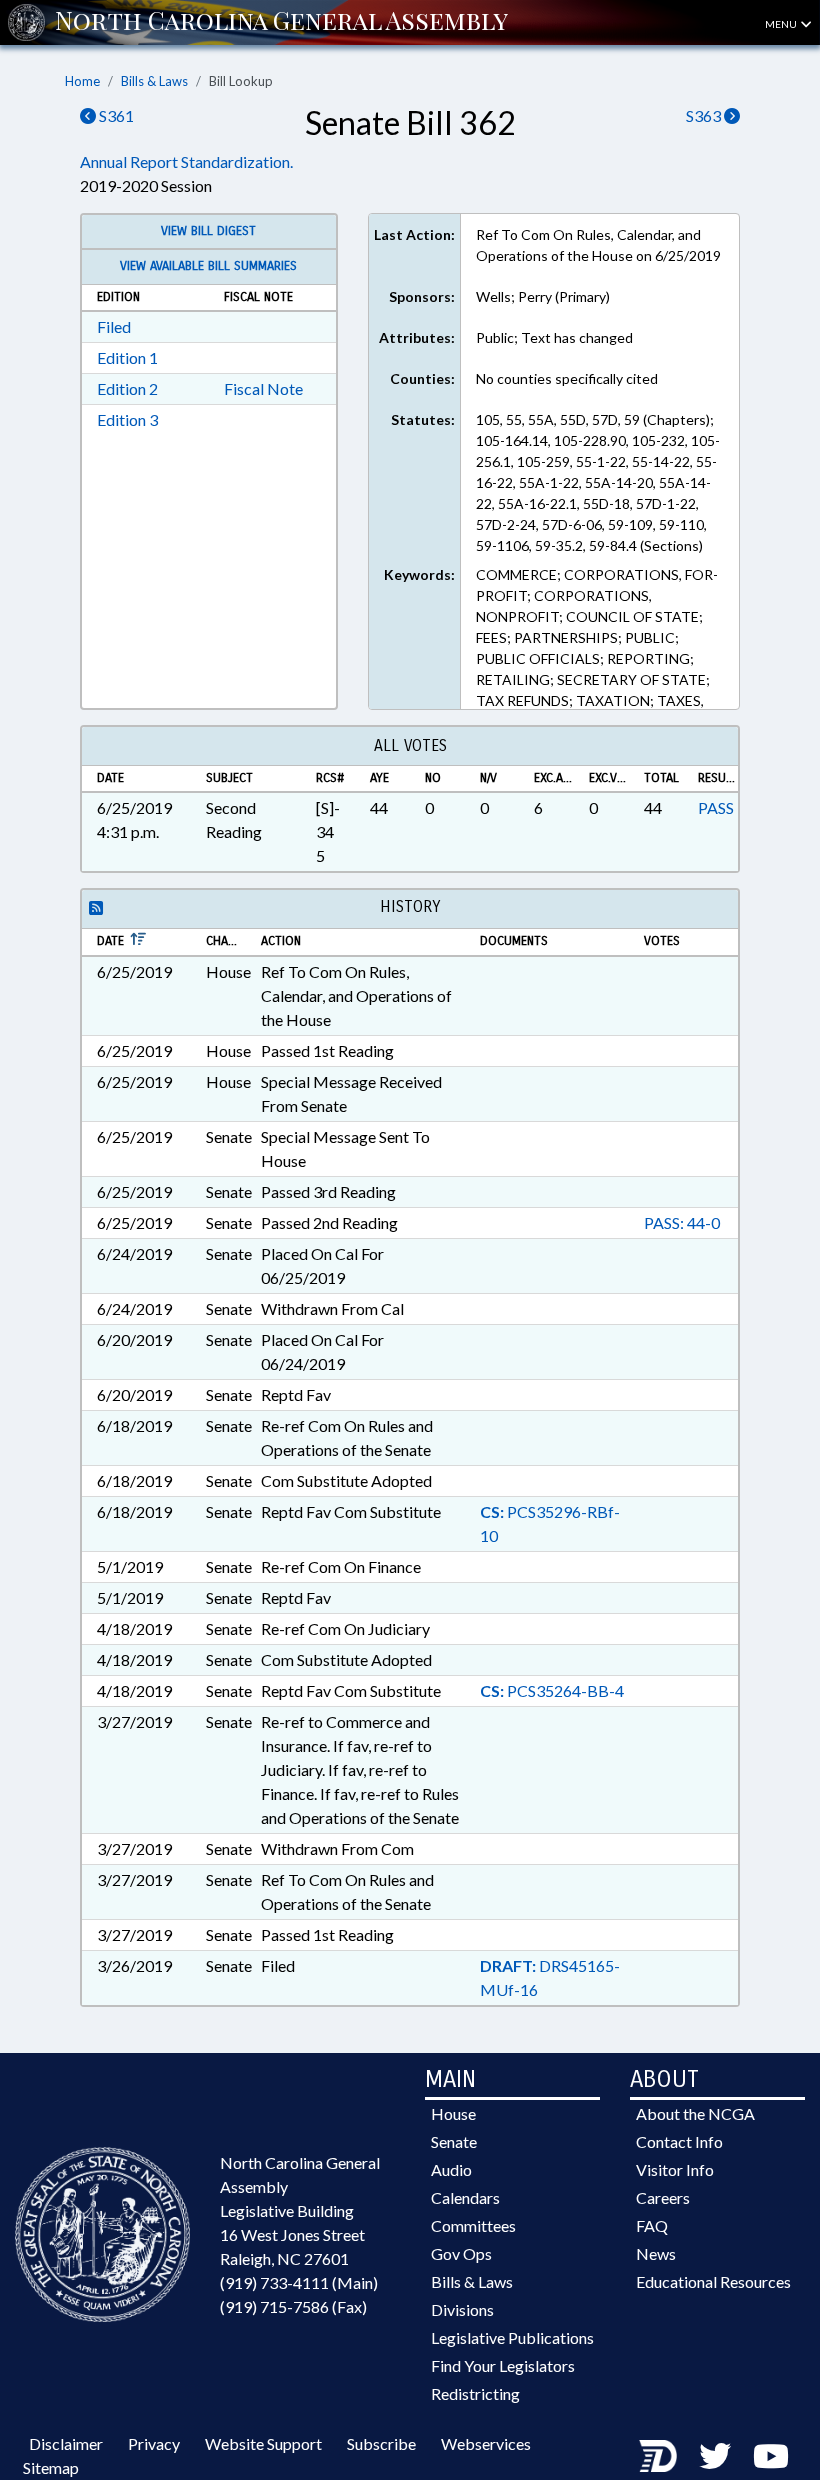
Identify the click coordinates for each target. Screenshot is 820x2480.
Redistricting (475, 2393)
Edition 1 (127, 357)
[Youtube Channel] (771, 2455)
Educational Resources (713, 2281)
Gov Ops (461, 2253)
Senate (454, 2141)
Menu (782, 24)
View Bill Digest (208, 231)
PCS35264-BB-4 (552, 1690)
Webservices (486, 2443)
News (656, 2253)
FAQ (652, 2225)
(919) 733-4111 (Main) (299, 2282)
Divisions (462, 2309)
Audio (451, 2169)
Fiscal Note (263, 388)
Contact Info (679, 2141)
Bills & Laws (154, 81)
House (453, 2113)
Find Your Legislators (503, 2365)
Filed (114, 326)
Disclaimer (66, 2443)
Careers (663, 2197)
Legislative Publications (512, 2337)
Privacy (154, 2443)
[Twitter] (715, 2455)
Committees (473, 2225)
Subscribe (381, 2443)
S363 (705, 115)
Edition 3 (127, 419)
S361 (115, 115)
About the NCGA (695, 2113)
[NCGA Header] (281, 22)
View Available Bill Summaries (208, 266)
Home (82, 81)
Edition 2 (127, 388)
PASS (716, 807)
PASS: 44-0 (682, 1222)
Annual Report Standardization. (186, 161)
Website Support (263, 2443)
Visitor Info (675, 2169)
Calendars (465, 2197)
